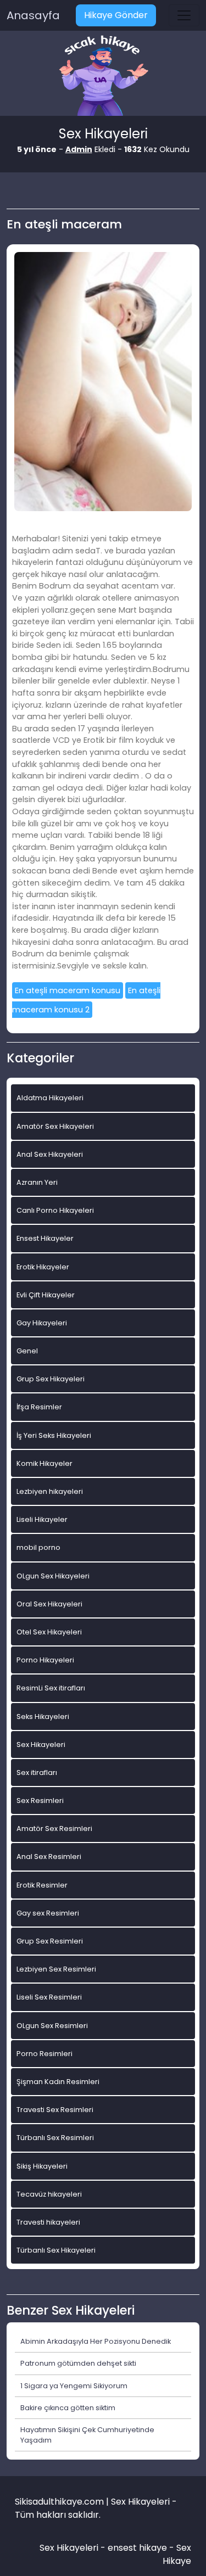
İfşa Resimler (39, 1407)
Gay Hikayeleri (42, 1323)
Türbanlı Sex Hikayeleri (56, 2250)
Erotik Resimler (42, 1885)
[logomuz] (103, 77)
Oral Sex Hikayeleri (49, 1604)
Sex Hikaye (177, 2554)
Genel (27, 1351)
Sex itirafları (37, 1773)
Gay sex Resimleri (48, 1913)
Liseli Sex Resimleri (49, 1997)
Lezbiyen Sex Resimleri (56, 1969)
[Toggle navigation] (184, 15)
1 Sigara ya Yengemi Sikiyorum (74, 2386)
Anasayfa (33, 15)
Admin (79, 149)
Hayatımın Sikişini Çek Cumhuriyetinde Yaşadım (87, 2435)
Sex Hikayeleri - (74, 2548)
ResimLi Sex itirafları (51, 1688)
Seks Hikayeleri (43, 1717)
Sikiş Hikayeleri (42, 2166)
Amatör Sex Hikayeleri (55, 1126)
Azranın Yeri (37, 1182)
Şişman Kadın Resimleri (58, 2082)
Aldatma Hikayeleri (50, 1098)
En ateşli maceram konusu (68, 990)
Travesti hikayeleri (48, 2222)
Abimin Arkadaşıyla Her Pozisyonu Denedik (96, 2341)
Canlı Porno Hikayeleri (55, 1210)
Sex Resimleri (40, 1801)
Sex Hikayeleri (41, 1745)
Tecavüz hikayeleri (49, 2194)
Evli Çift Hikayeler (46, 1295)
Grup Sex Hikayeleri (51, 1379)
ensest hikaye (137, 2548)
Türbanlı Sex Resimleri (55, 2138)
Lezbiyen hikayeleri (50, 1491)
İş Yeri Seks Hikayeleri (54, 1435)
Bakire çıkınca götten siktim (68, 2408)
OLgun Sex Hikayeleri (53, 1576)
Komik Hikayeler (44, 1463)
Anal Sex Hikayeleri (50, 1154)
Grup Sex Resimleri (50, 1941)
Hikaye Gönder (116, 15)
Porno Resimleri (44, 2054)
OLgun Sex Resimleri (52, 2026)
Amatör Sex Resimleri (54, 1829)
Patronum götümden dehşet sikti (78, 2363)
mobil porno (38, 1547)
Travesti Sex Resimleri (55, 2110)
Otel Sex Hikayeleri (49, 1632)
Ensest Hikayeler (45, 1238)
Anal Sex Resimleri (49, 1857)
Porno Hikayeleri (45, 1660)
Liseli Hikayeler (42, 1519)
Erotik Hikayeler (43, 1267)
